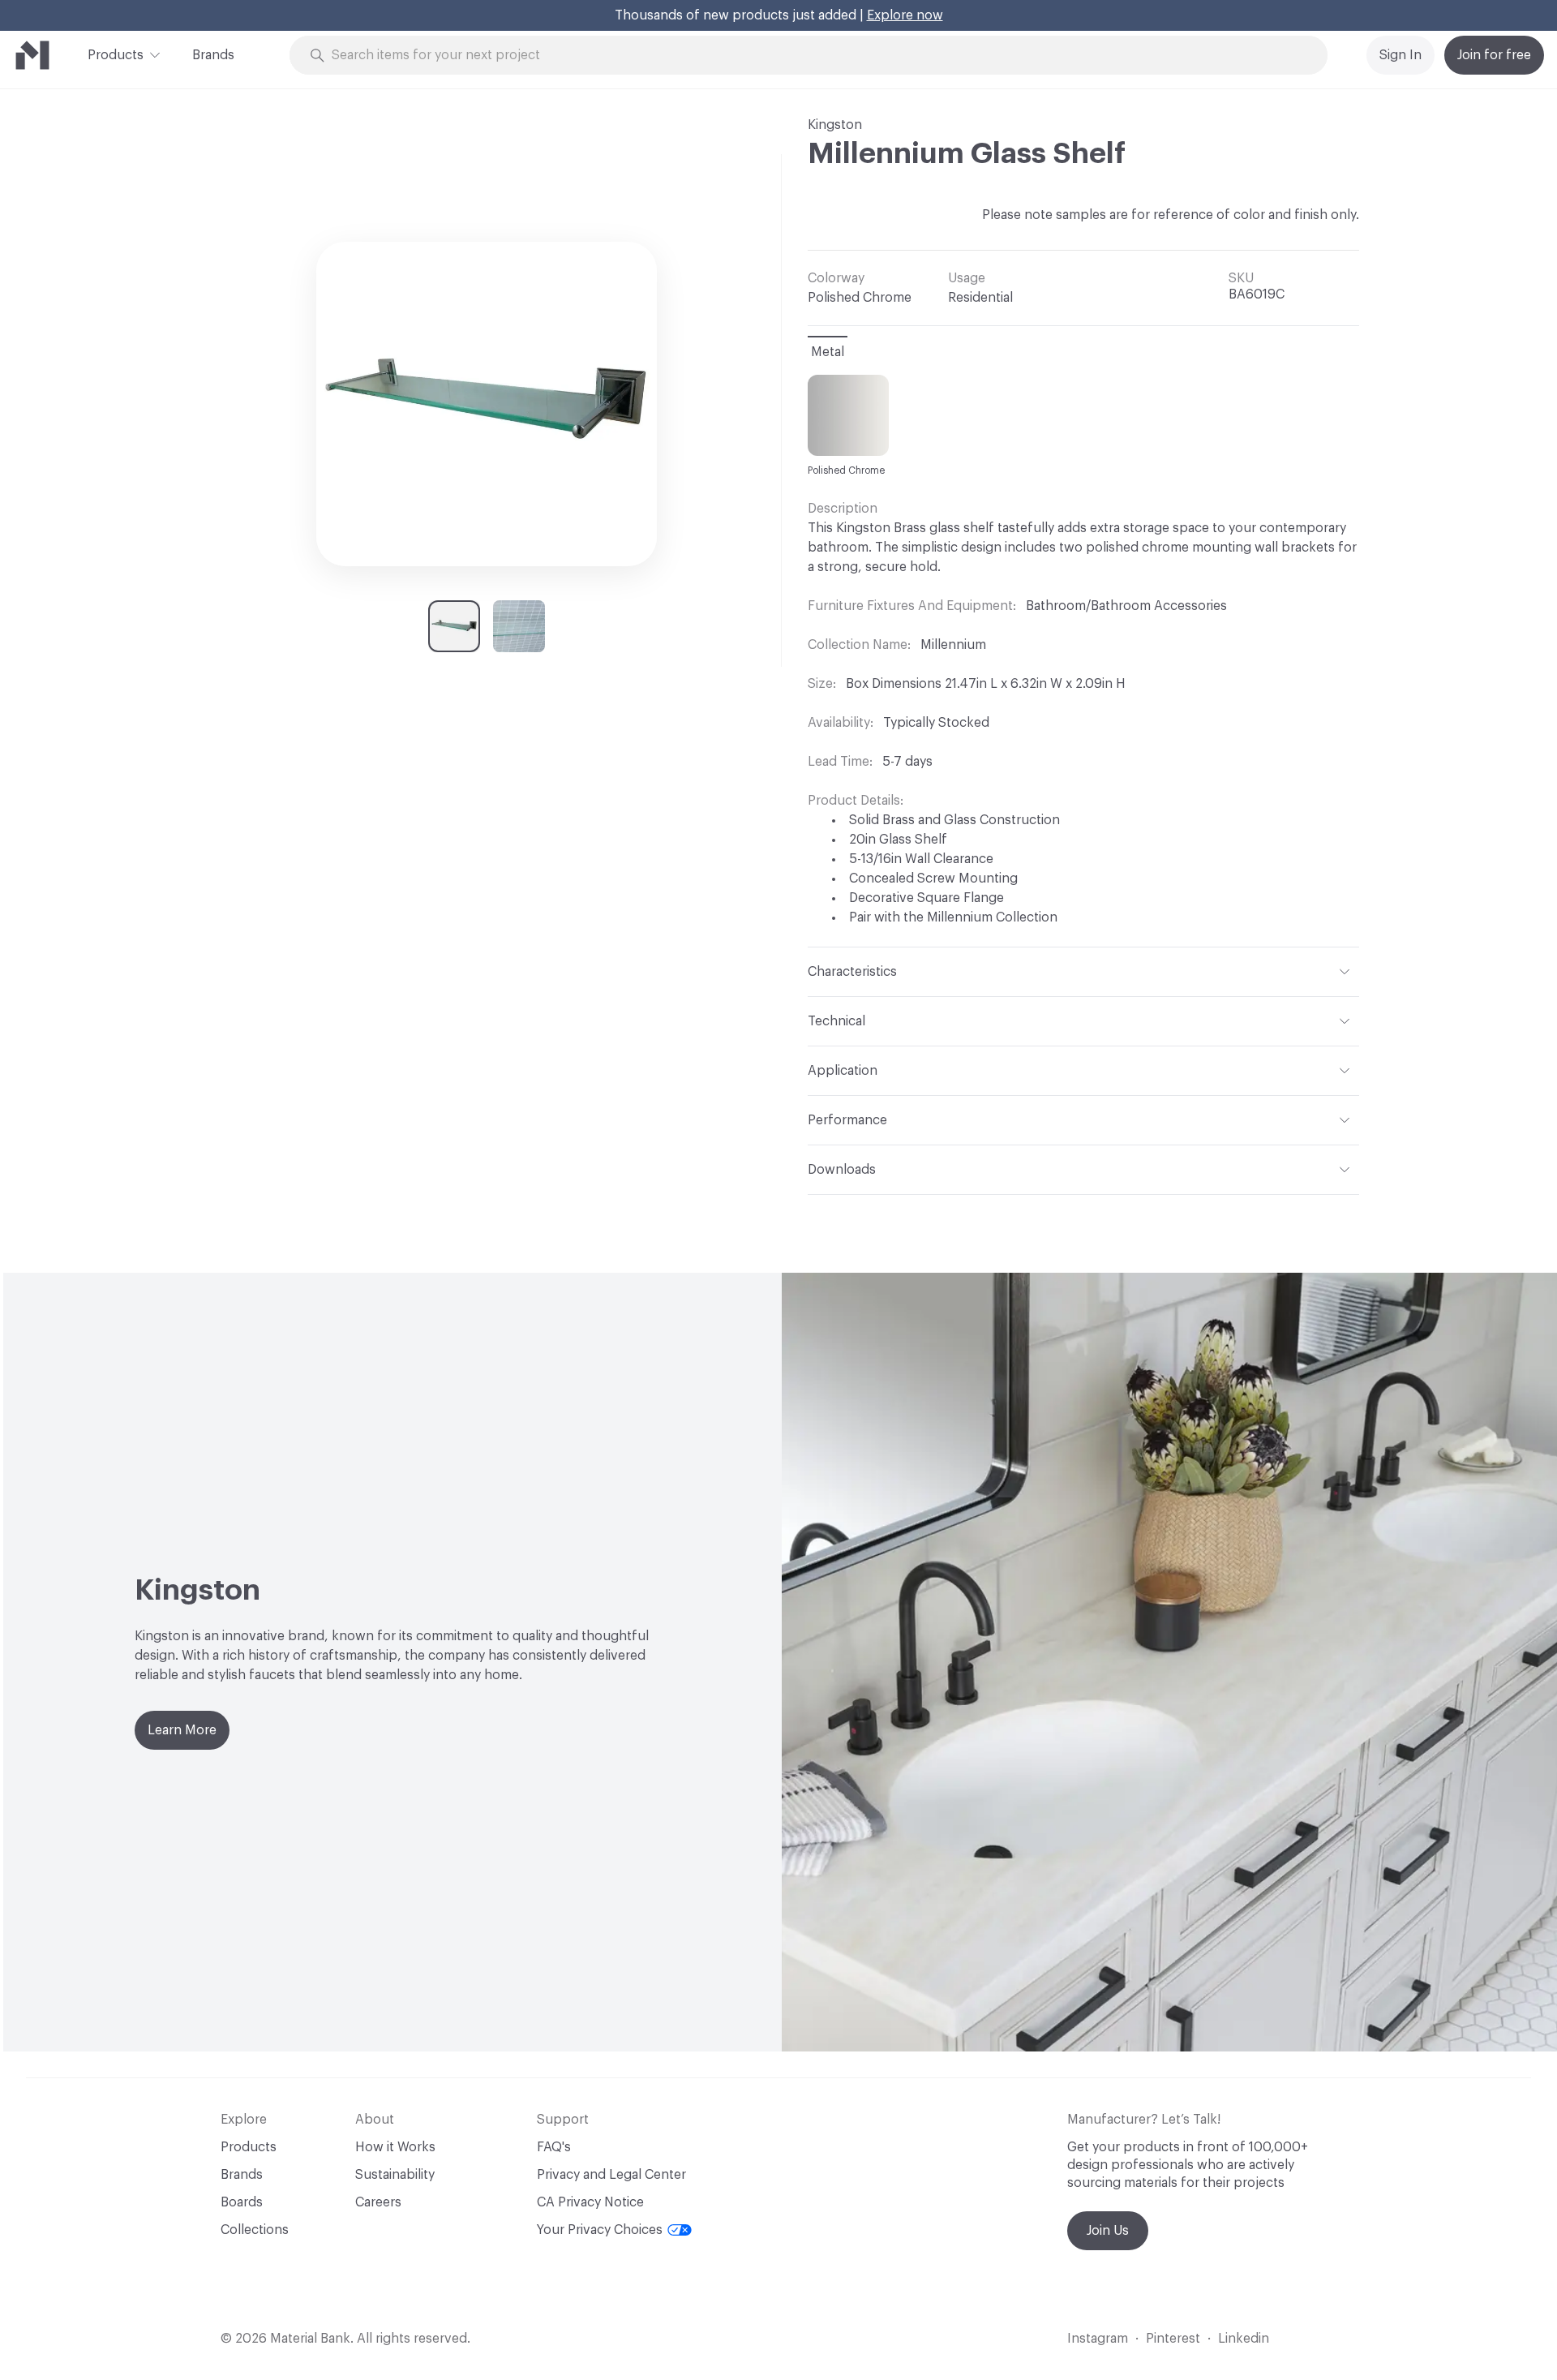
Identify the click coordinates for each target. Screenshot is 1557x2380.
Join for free (1494, 55)
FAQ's (554, 2147)
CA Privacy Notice (590, 2202)
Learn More (182, 1730)
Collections (255, 2230)
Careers (378, 2202)
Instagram (1098, 2339)
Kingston (835, 125)
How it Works (395, 2147)
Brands (213, 55)
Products (116, 55)
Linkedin (1244, 2339)
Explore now (905, 15)
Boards (242, 2202)
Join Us (1108, 2231)
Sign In (1400, 55)
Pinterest (1173, 2339)
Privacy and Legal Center (611, 2175)
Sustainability (395, 2175)
